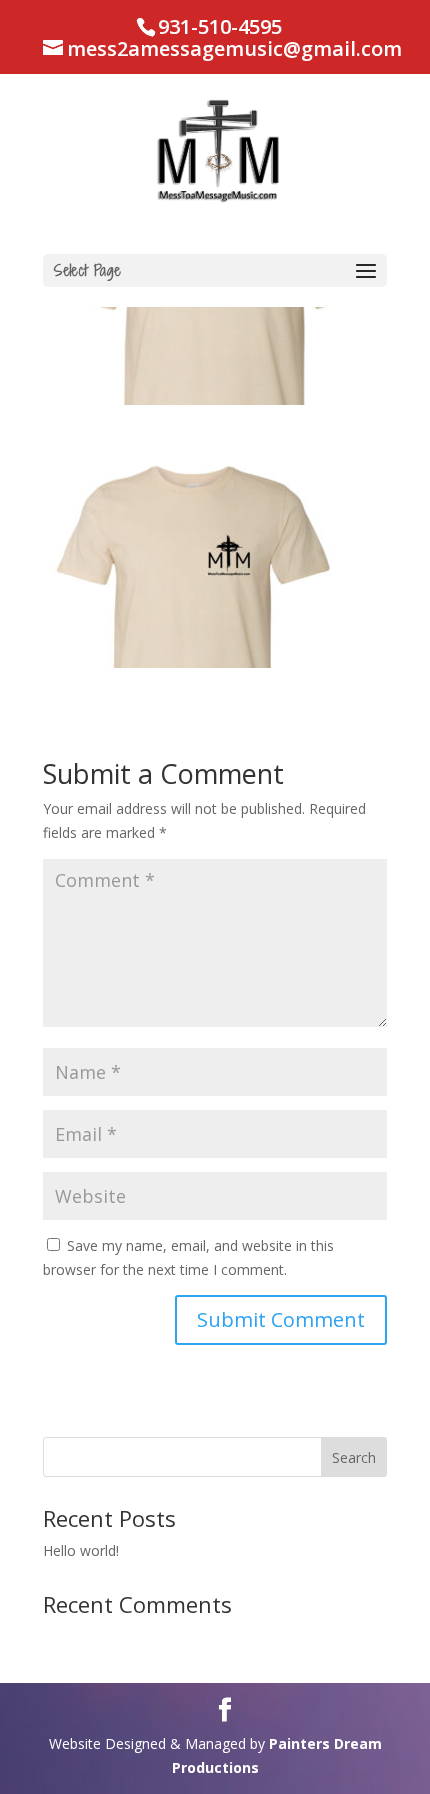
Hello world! (81, 1550)
